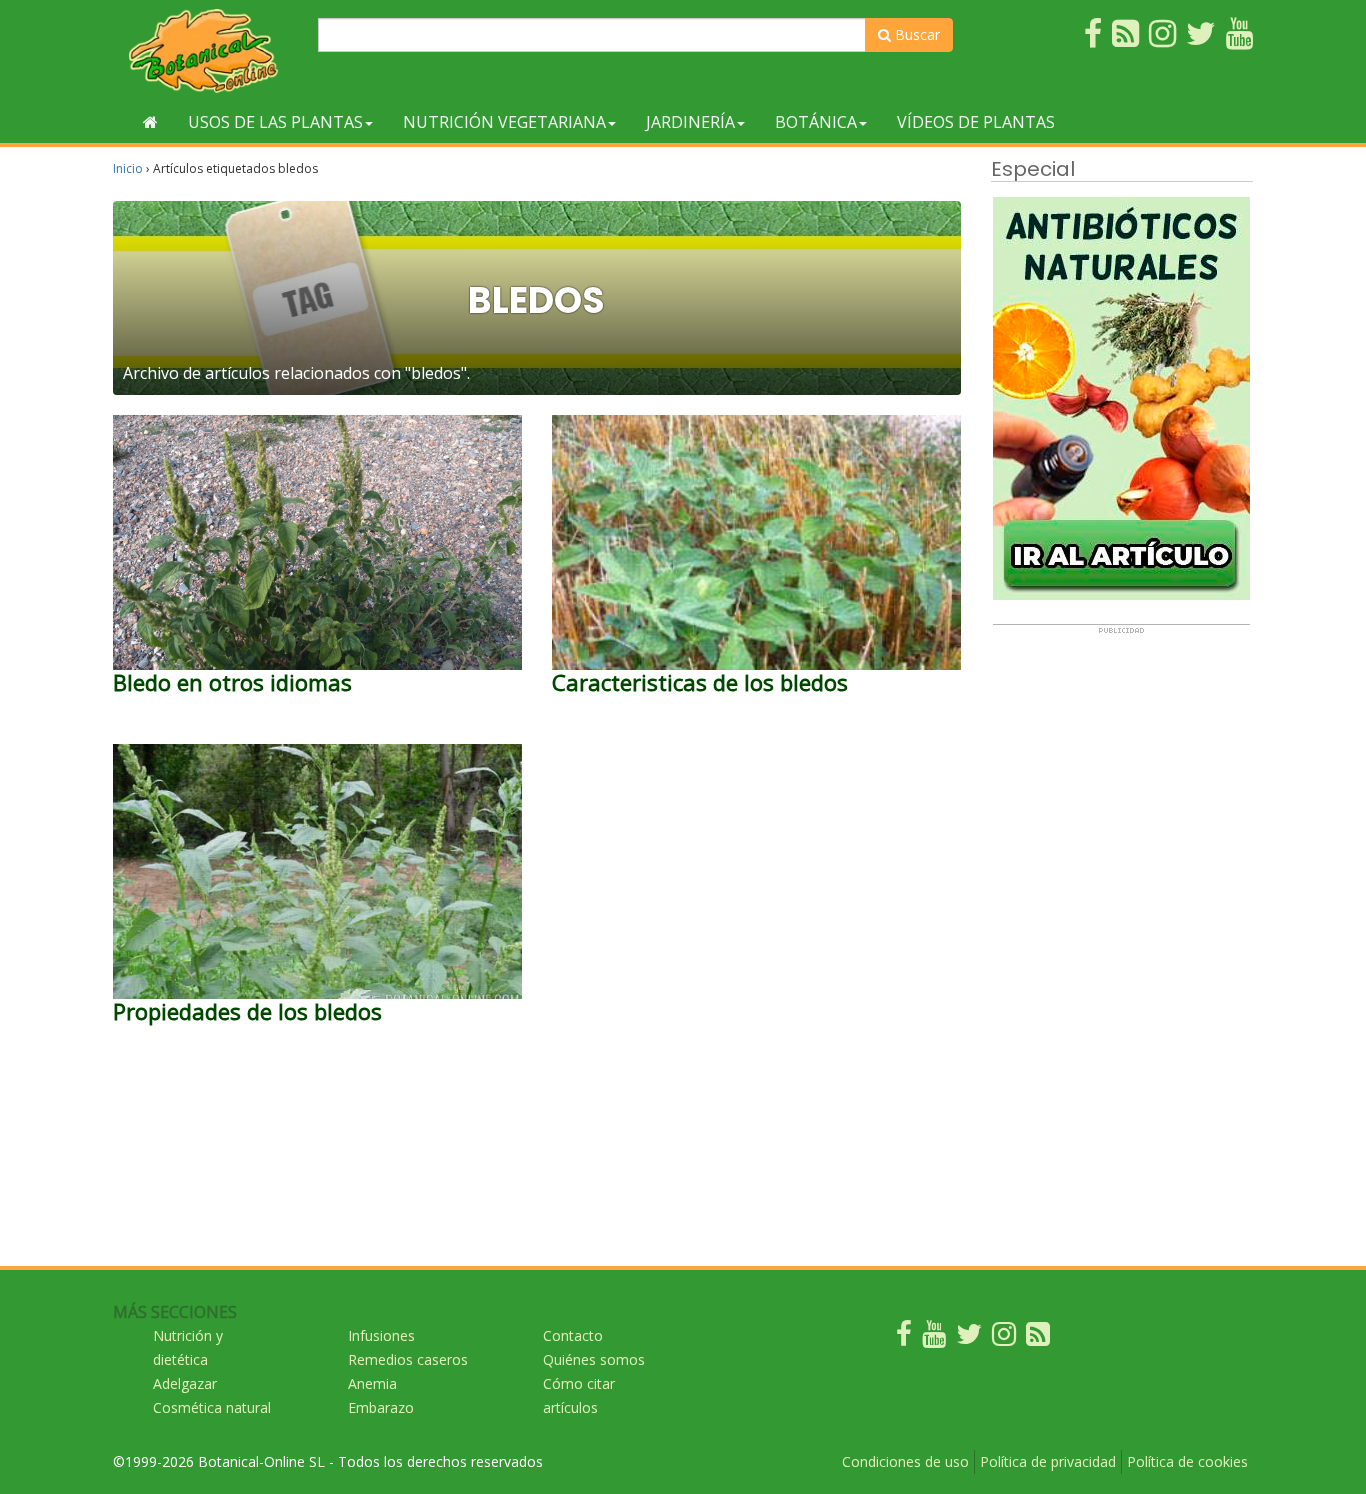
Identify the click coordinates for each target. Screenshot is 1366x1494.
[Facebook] (904, 1338)
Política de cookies (1187, 1461)
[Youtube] (934, 1338)
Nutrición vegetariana (504, 122)
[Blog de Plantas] (1038, 1338)
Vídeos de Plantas (976, 122)
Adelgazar (185, 1383)
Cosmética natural (212, 1407)
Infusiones (381, 1335)
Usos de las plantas (275, 122)
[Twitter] (969, 1338)
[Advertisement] (1121, 935)
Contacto (573, 1335)
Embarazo (381, 1407)
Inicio (128, 168)
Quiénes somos (594, 1359)
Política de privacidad (1048, 1461)
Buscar (915, 34)
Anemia (372, 1383)
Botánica (816, 122)
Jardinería (690, 122)
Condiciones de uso (905, 1461)
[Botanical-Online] (208, 50)
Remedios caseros (408, 1359)
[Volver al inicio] (150, 122)
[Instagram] (1004, 1338)
